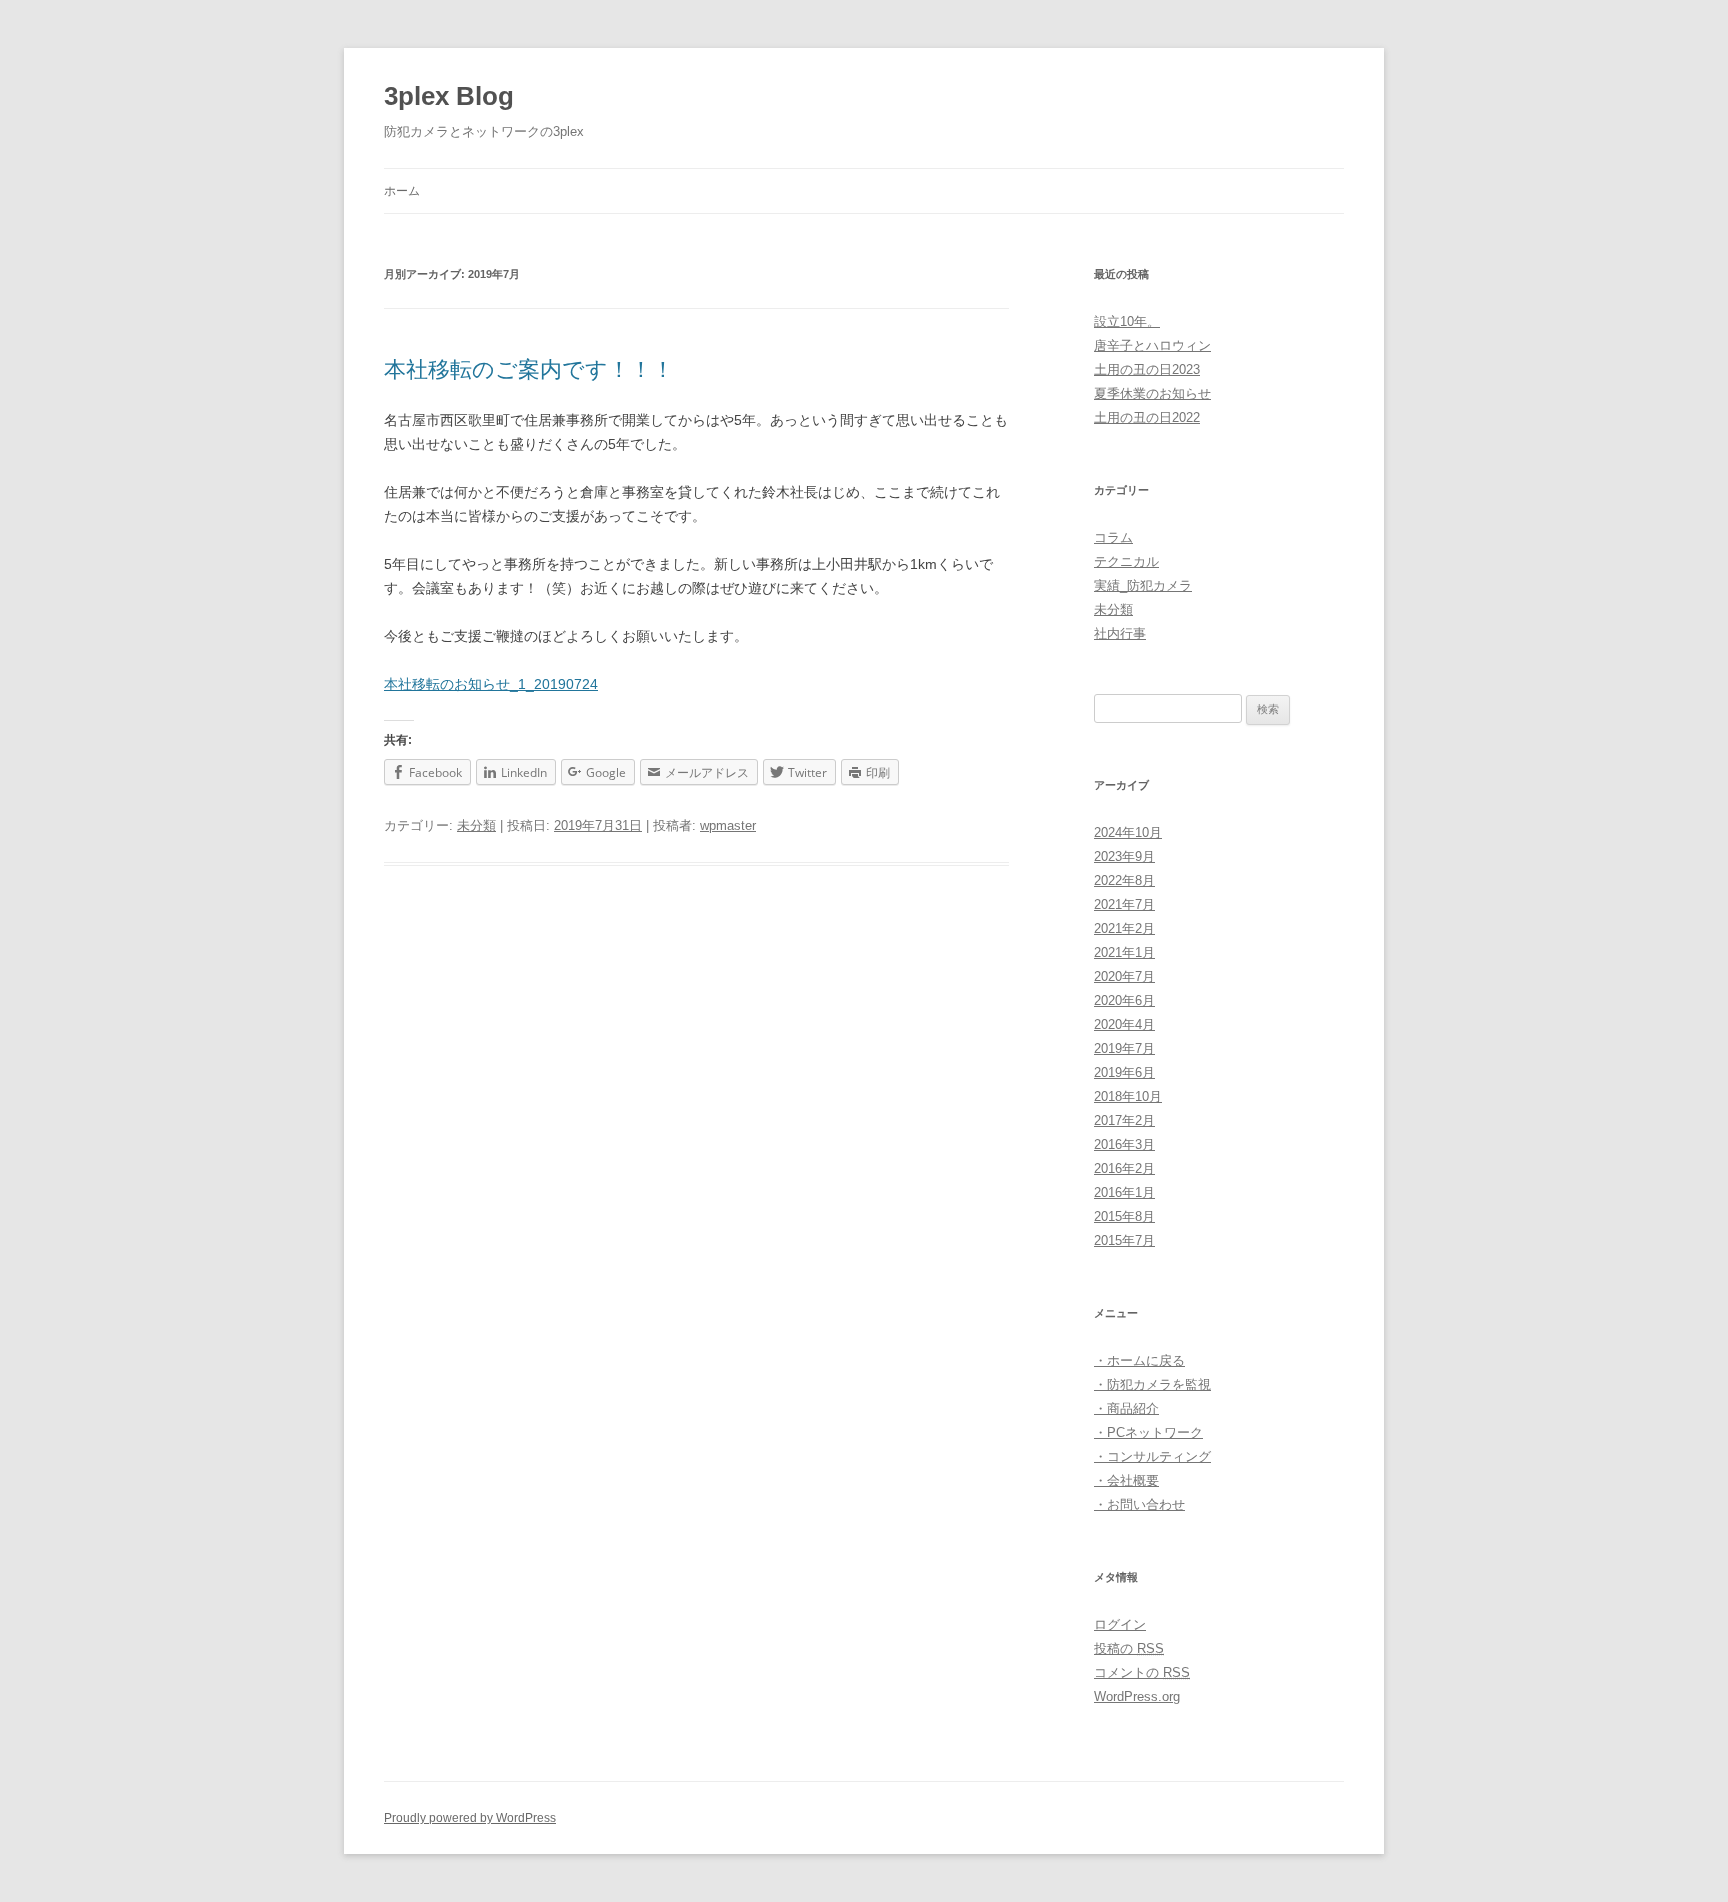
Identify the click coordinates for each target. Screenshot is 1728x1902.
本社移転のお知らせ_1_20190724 (491, 684)
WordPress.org (1137, 1696)
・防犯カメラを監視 (1152, 1384)
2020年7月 (1124, 976)
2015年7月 (1124, 1240)
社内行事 (1120, 633)
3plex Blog (449, 96)
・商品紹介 (1126, 1408)
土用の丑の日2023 (1147, 369)
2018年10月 (1128, 1096)
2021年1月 (1124, 952)
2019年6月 (1124, 1072)
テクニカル (1126, 561)
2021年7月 (1124, 904)
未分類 (476, 825)
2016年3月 (1124, 1144)
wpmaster (728, 825)
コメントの (1142, 1672)
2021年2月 (1124, 928)
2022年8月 (1124, 880)
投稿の (1129, 1648)
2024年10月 (1128, 832)
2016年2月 (1124, 1168)
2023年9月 (1124, 856)
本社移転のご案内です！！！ (529, 369)
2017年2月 (1124, 1120)
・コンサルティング (1152, 1456)
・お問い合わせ (1139, 1504)
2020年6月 (1124, 1000)
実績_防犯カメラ (1143, 585)
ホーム (402, 191)
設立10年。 (1127, 321)
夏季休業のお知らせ (1152, 393)
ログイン (1120, 1624)
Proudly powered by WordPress (470, 1818)
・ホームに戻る (1139, 1360)
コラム (1113, 537)
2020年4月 (1124, 1024)
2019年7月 (1124, 1048)
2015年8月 (1124, 1216)
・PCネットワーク (1148, 1432)
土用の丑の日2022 (1147, 417)
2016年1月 (1124, 1192)
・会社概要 (1126, 1480)
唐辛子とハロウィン (1152, 345)
